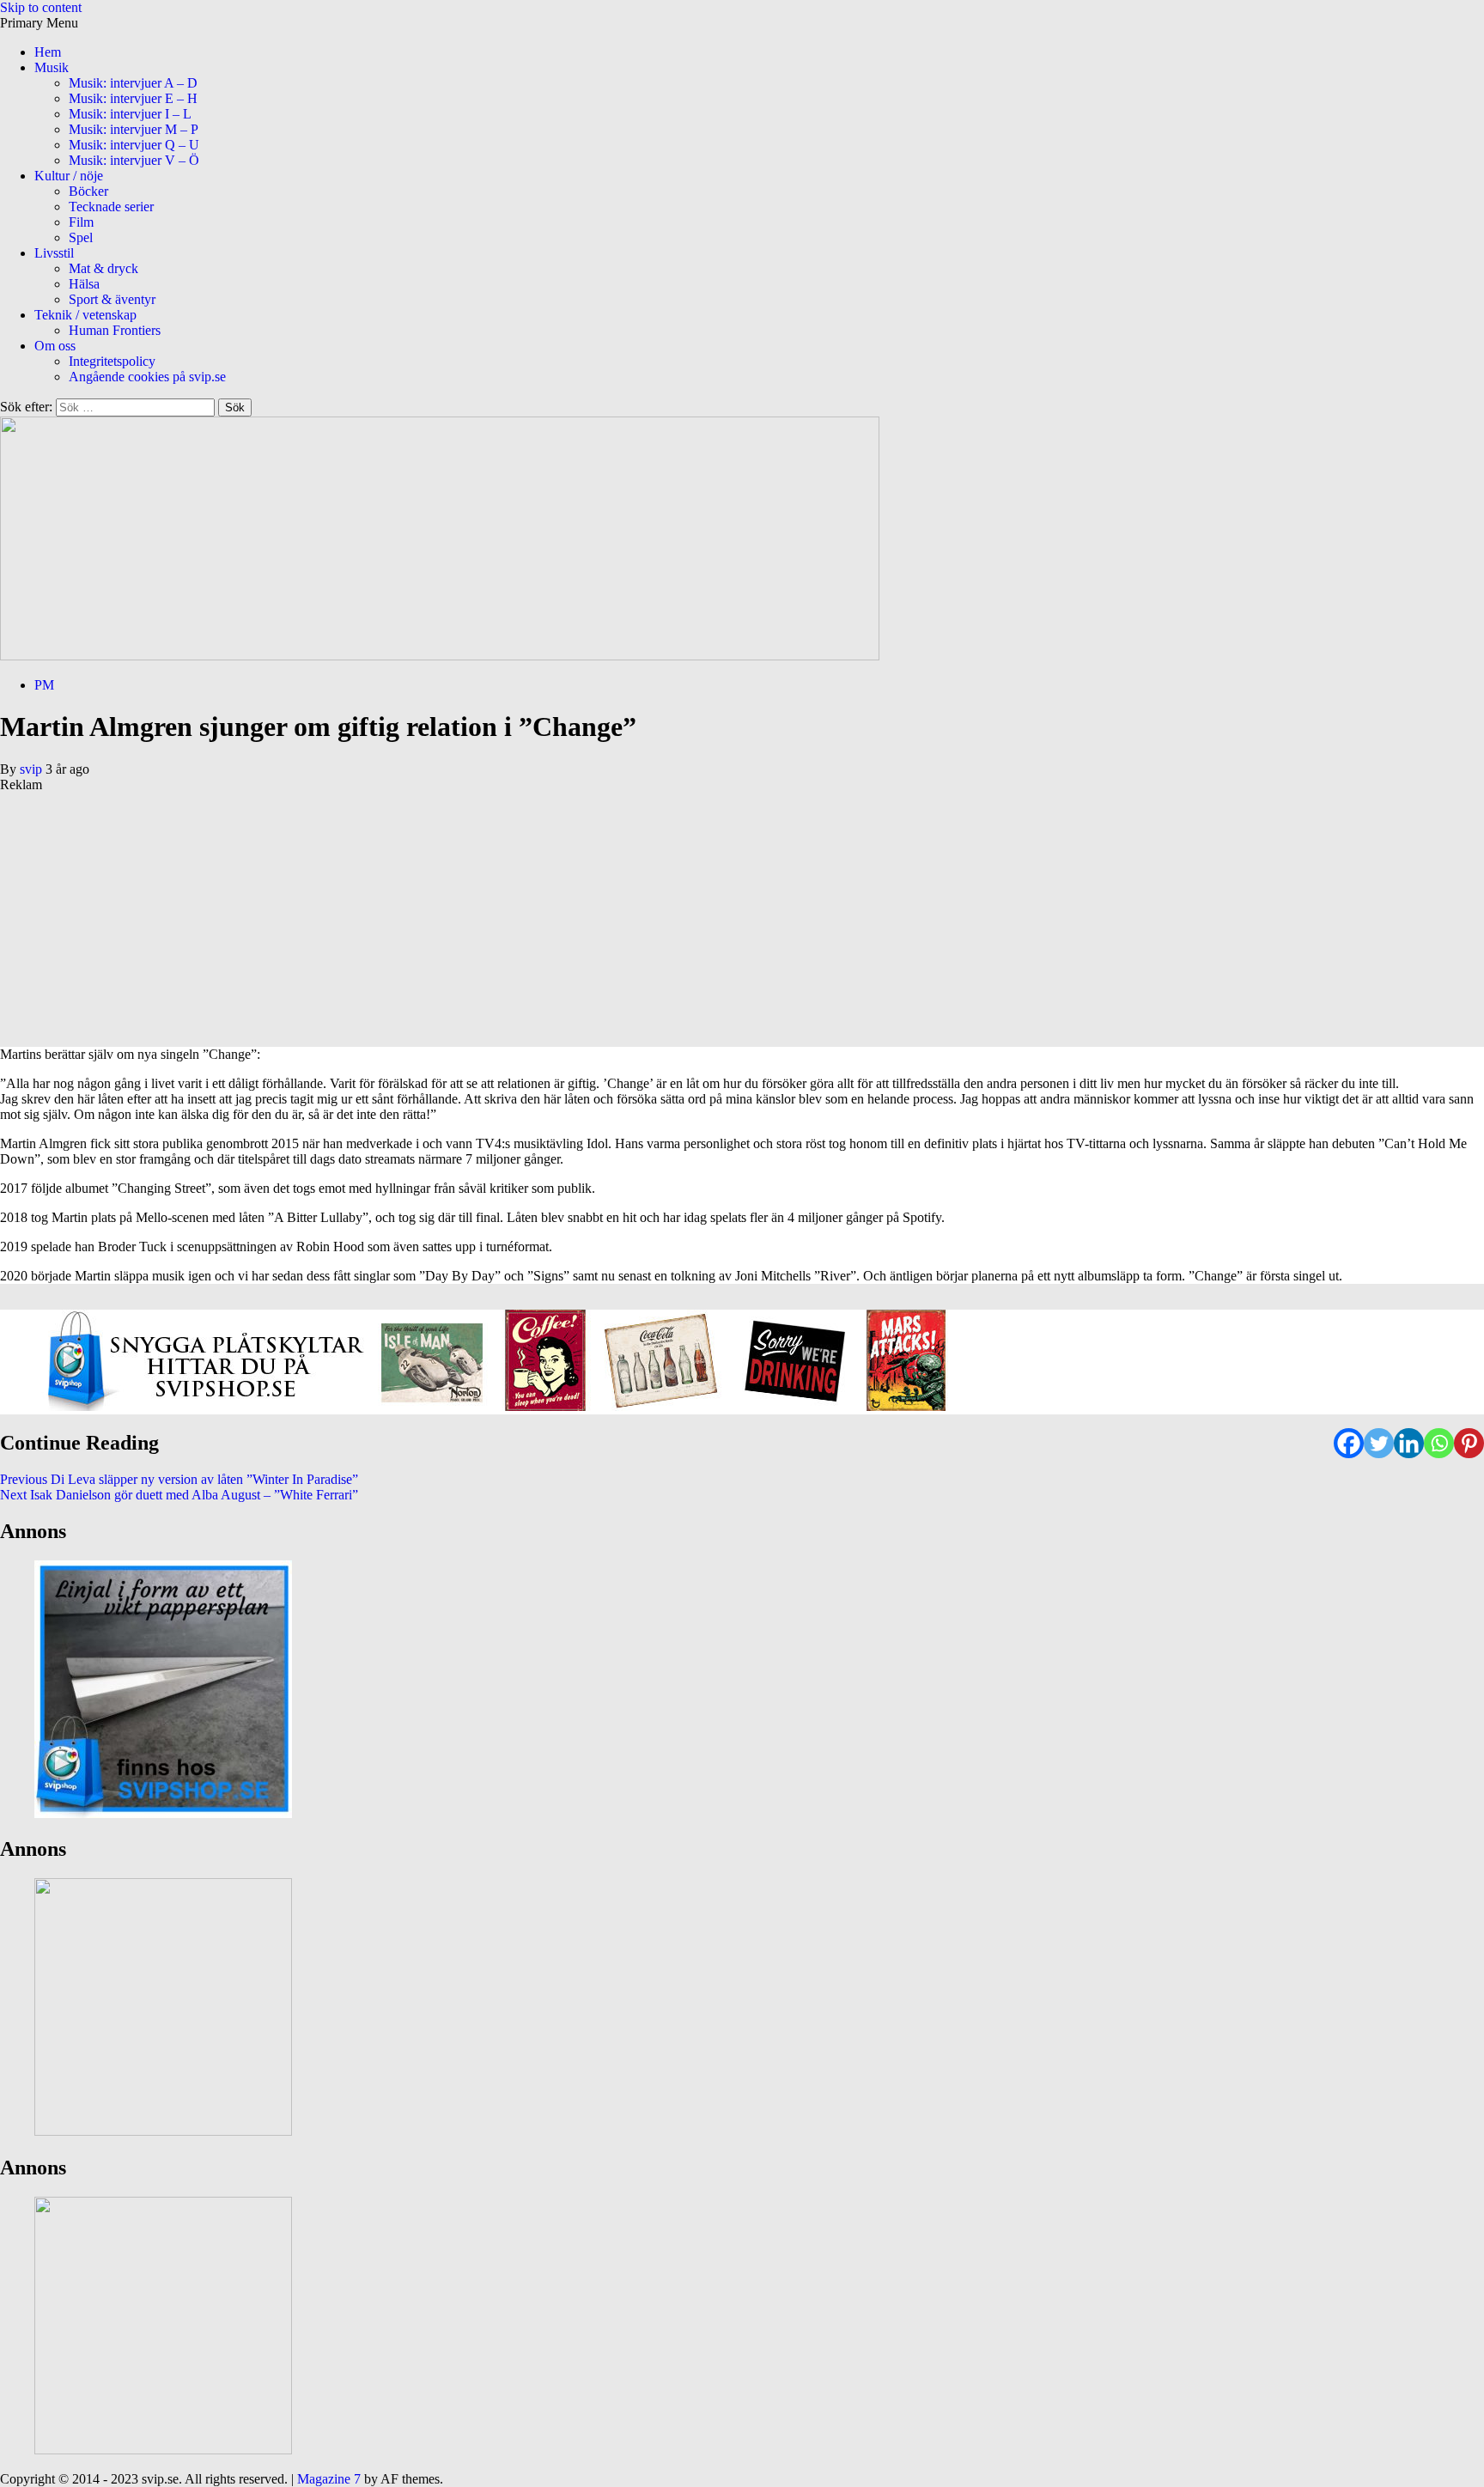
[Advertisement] (515, 913)
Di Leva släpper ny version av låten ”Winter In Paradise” (179, 1479)
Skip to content (41, 7)
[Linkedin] (1409, 1443)
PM (44, 685)
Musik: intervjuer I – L (130, 114)
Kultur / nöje (69, 176)
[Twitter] (1379, 1443)
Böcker (88, 191)
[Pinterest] (1469, 1443)
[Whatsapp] (1439, 1443)
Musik (52, 67)
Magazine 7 (329, 2479)
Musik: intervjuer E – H (133, 98)
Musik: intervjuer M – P (134, 129)
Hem (48, 52)
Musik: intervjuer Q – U (134, 145)
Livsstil (54, 253)
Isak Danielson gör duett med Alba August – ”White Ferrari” (179, 1495)
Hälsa (84, 284)
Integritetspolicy (112, 361)
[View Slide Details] (498, 1406)
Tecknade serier (111, 207)
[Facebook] (1349, 1443)
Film (81, 222)
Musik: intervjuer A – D (133, 83)
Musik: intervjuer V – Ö (134, 160)
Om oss (55, 346)
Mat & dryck (103, 268)
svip (33, 769)
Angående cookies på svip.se (147, 377)
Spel (81, 237)
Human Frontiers (115, 330)
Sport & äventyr (112, 299)
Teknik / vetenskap (85, 315)
